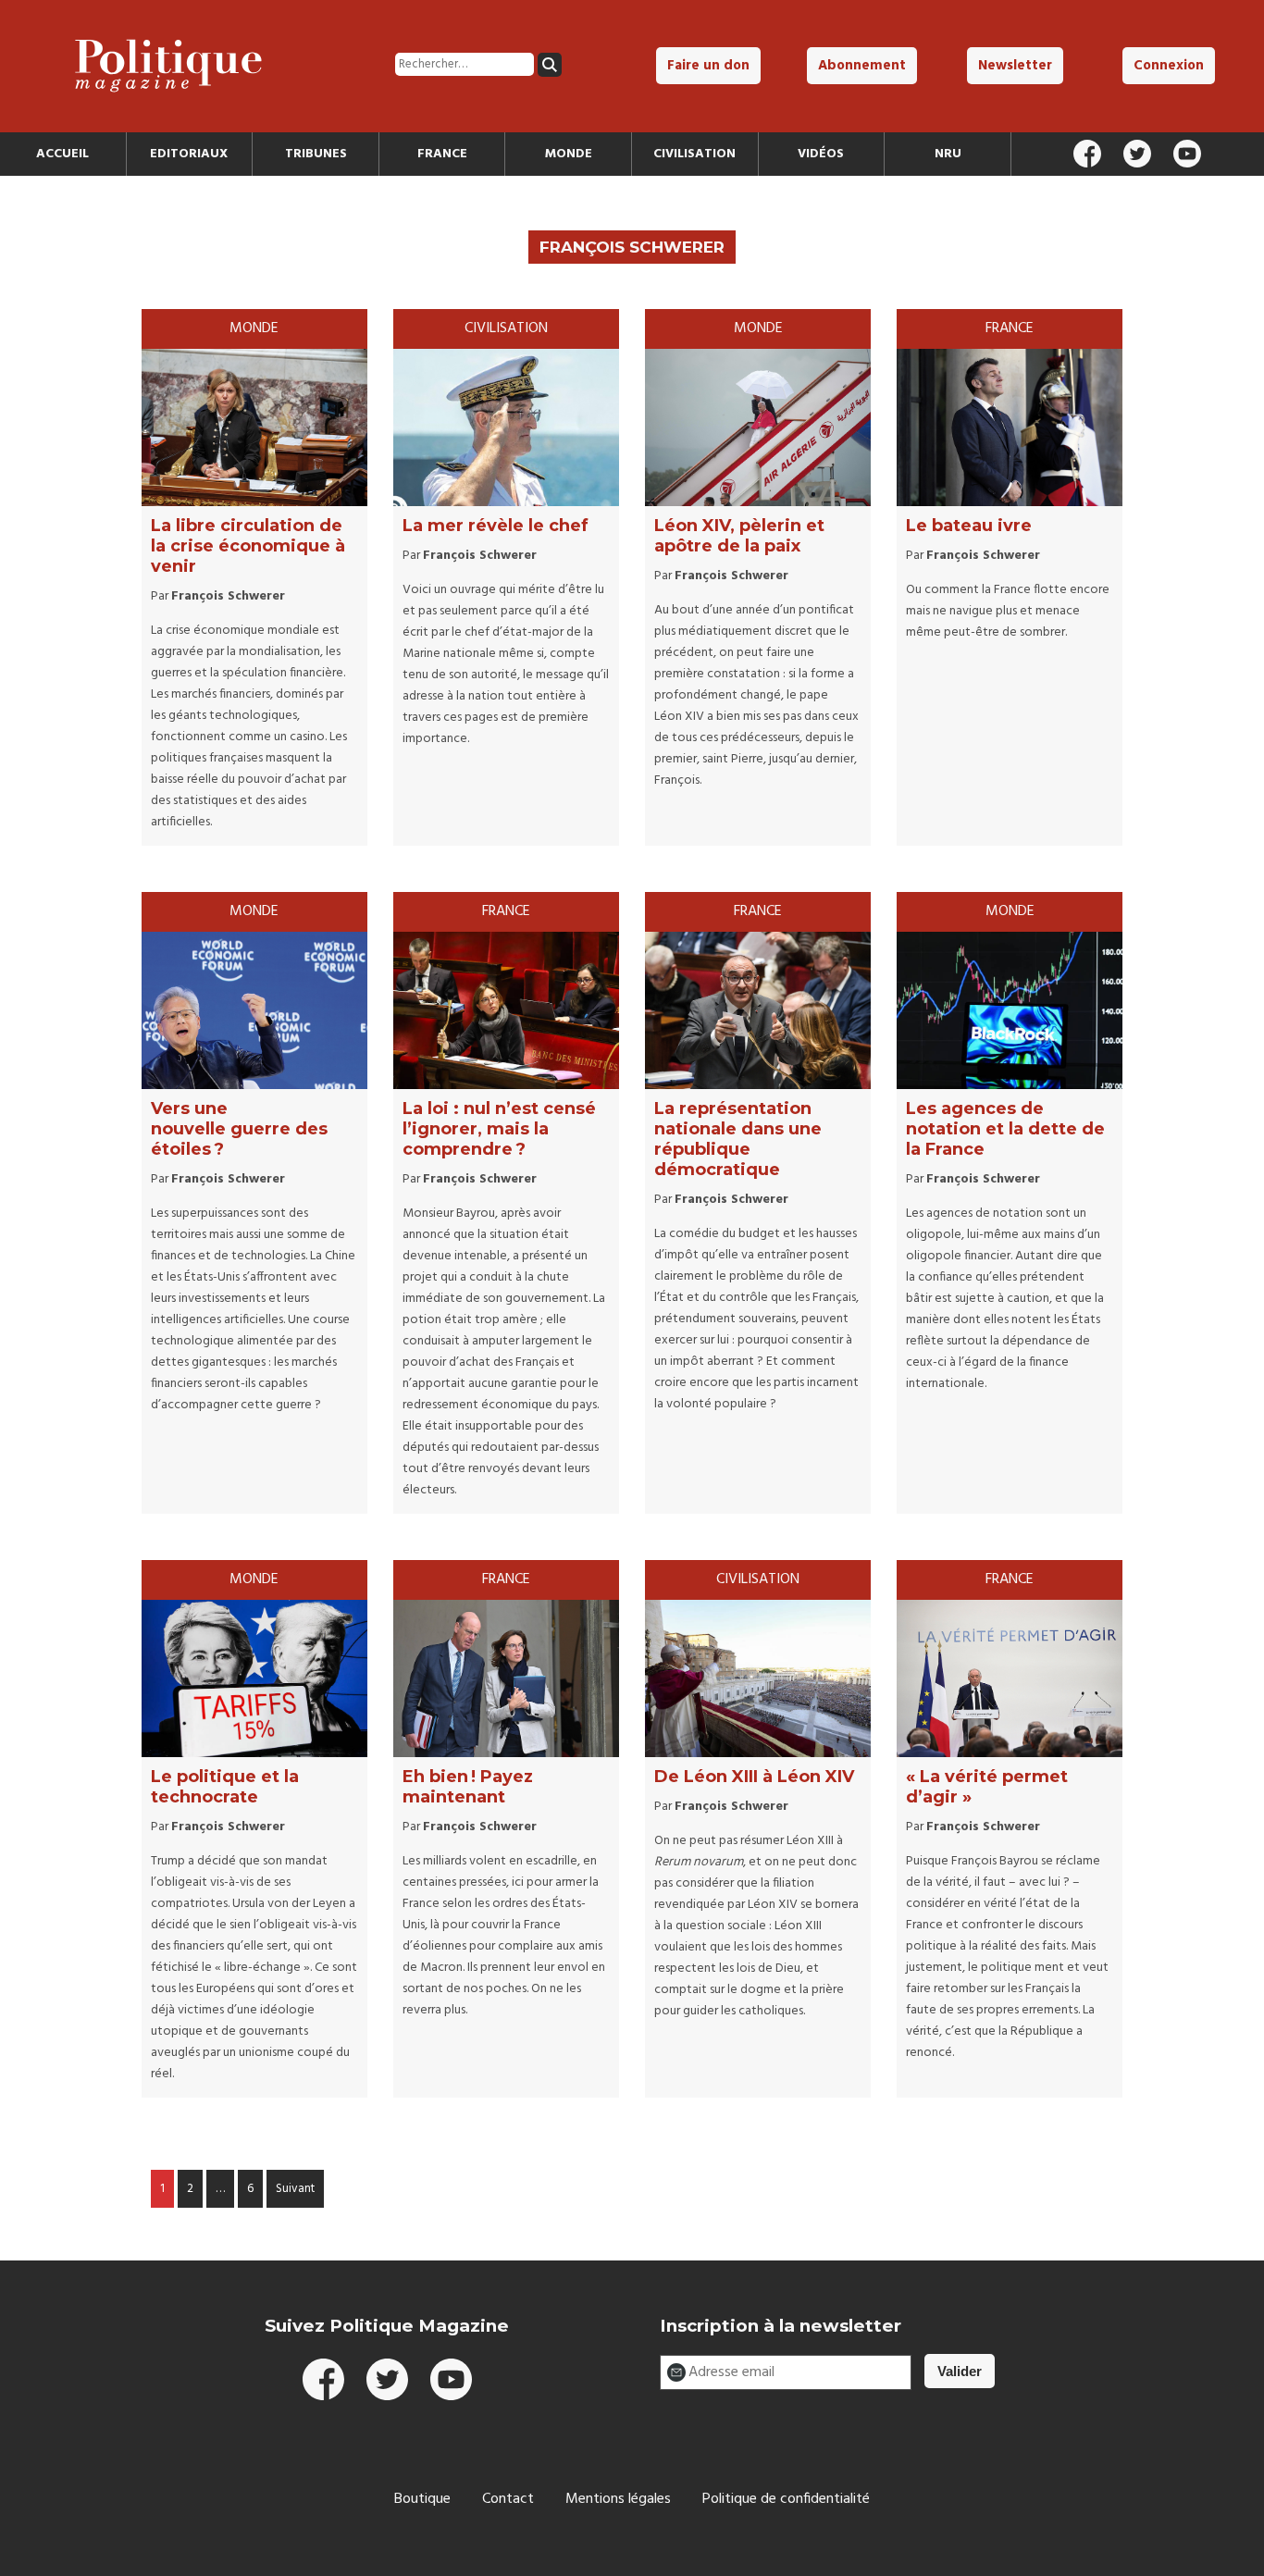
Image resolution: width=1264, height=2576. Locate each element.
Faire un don (708, 66)
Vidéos (821, 154)
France (442, 154)
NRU (948, 154)
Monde (569, 154)
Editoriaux (189, 154)
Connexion (1169, 66)
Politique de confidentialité (786, 2499)
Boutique (422, 2499)
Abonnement (862, 66)
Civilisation (694, 154)
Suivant (295, 2189)
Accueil (62, 154)
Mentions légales (618, 2499)
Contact (508, 2499)
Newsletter (1015, 66)
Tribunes (316, 154)
